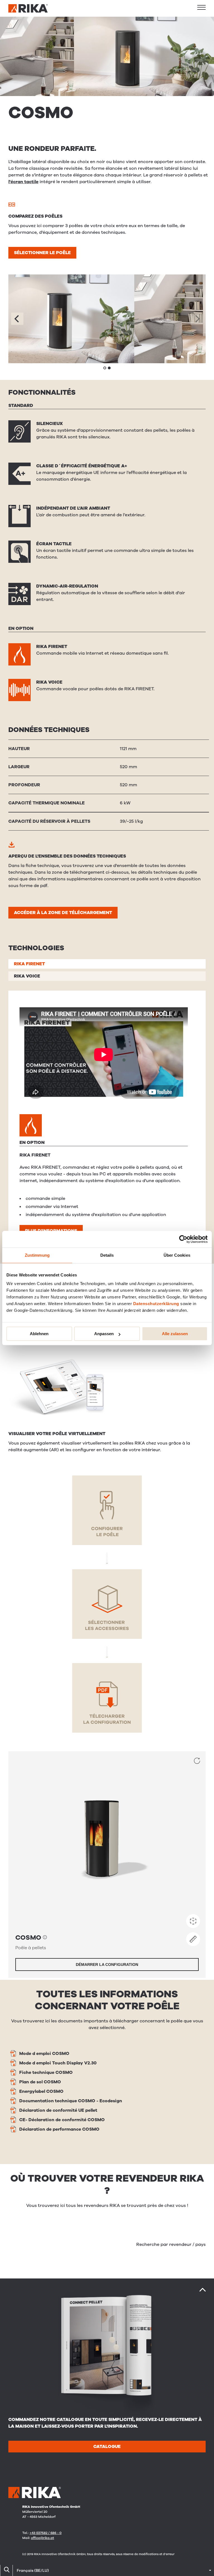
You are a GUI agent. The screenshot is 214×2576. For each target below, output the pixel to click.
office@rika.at (42, 2538)
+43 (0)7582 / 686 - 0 (46, 2533)
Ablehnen (39, 1334)
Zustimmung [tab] (37, 1255)
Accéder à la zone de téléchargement (63, 913)
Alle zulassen (175, 1334)
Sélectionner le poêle (42, 253)
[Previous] (17, 319)
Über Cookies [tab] (177, 1255)
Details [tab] (107, 1255)
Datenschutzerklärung (156, 1304)
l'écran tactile (23, 182)
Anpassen (104, 1334)
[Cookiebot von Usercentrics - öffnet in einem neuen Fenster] (183, 1239)
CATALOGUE (107, 2447)
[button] (201, 7)
